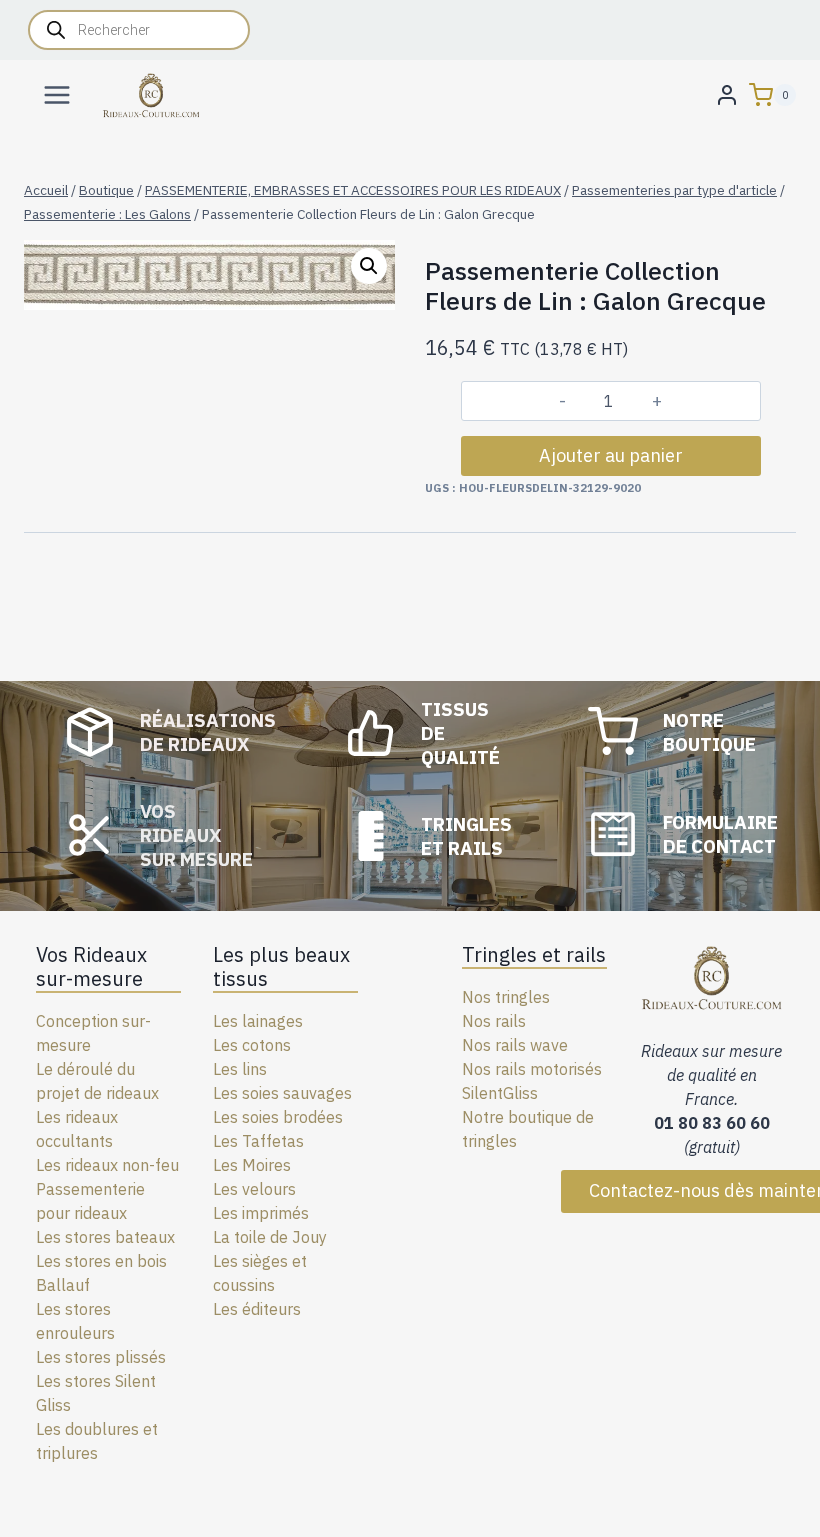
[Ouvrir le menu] (57, 94)
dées (325, 1117)
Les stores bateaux (105, 1237)
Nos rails (494, 1021)
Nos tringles (506, 997)
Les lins (240, 1069)
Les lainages (258, 1021)
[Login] (727, 94)
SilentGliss (500, 1093)
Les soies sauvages (282, 1093)
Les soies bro (260, 1117)
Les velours (254, 1189)
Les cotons (252, 1045)
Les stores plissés (101, 1357)
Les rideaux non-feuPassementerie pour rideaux (107, 1189)
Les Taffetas (258, 1141)
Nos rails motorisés (532, 1069)
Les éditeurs (257, 1309)
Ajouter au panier (611, 455)
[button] (369, 266)
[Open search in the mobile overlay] (139, 30)
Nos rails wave (515, 1045)
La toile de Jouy (270, 1237)
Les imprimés (261, 1213)
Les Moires (252, 1165)
